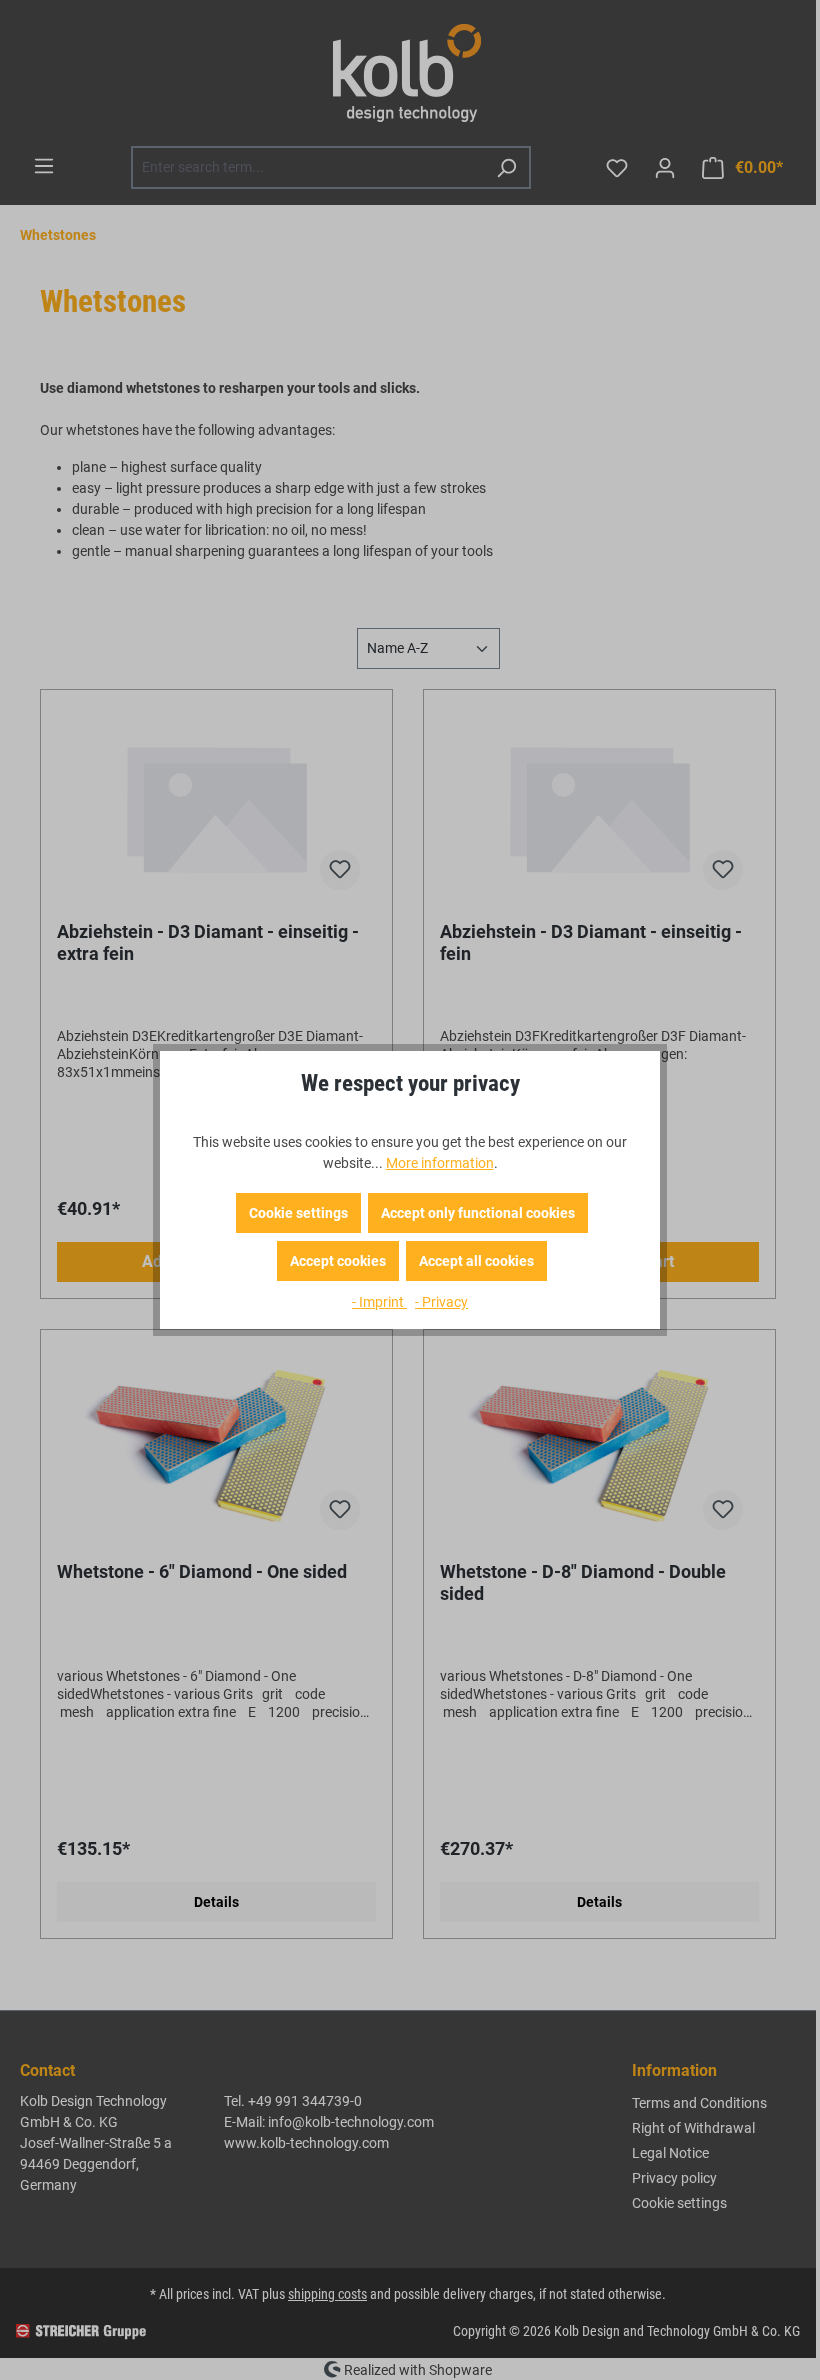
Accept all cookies (476, 1261)
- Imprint (379, 1302)
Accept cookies (338, 1261)
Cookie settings (298, 1213)
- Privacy (441, 1302)
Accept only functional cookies (478, 1213)
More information (440, 1163)
